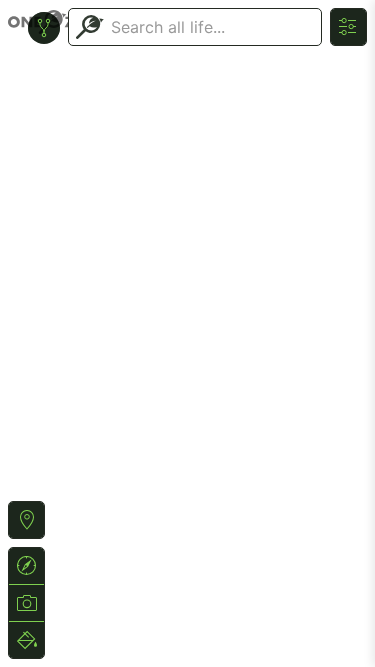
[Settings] (348, 27)
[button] (26, 520)
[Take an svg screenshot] (26, 603)
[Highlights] (26, 640)
